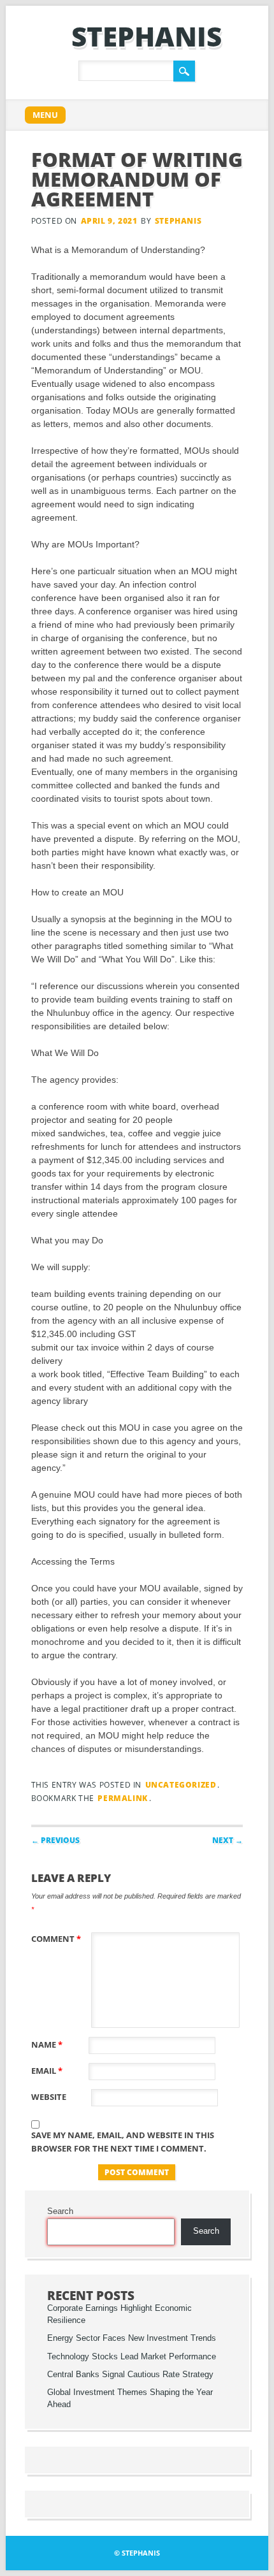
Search (60, 2211)
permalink (122, 1798)
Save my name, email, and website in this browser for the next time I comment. (123, 2142)
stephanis (147, 36)
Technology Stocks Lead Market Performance (132, 2357)
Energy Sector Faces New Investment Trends (132, 2338)
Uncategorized (181, 1785)
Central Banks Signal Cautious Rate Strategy (130, 2375)
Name (47, 2044)
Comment (56, 1939)
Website (49, 2097)
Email (47, 2071)
